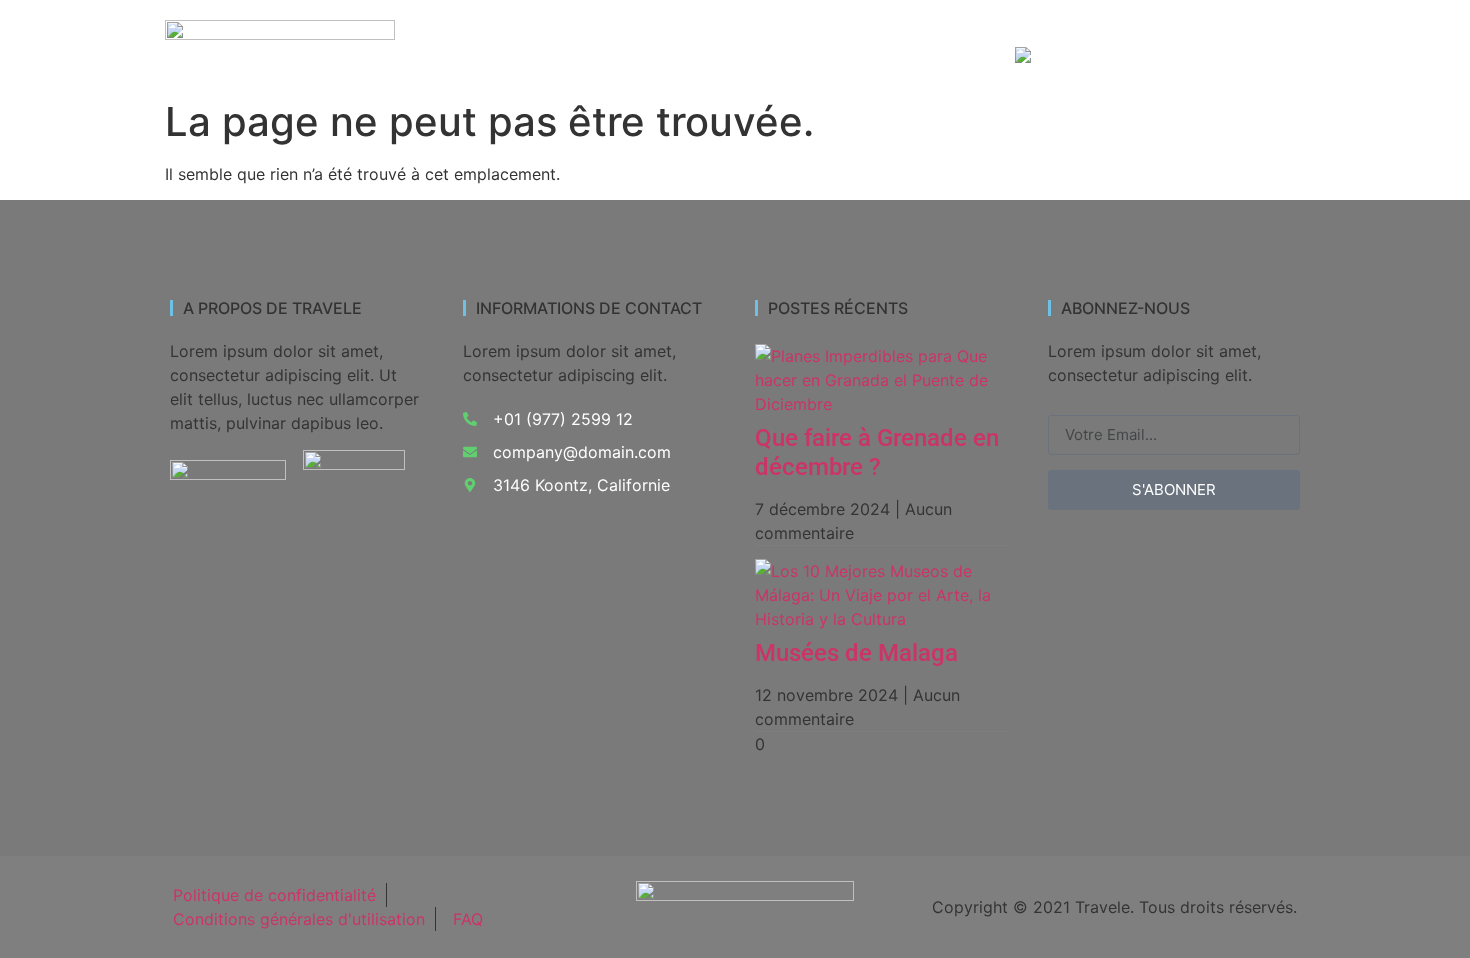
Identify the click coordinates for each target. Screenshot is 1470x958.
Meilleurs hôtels (1129, 36)
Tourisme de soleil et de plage (924, 36)
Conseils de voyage (900, 56)
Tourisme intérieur (709, 36)
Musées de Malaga (856, 653)
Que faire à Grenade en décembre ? (877, 452)
